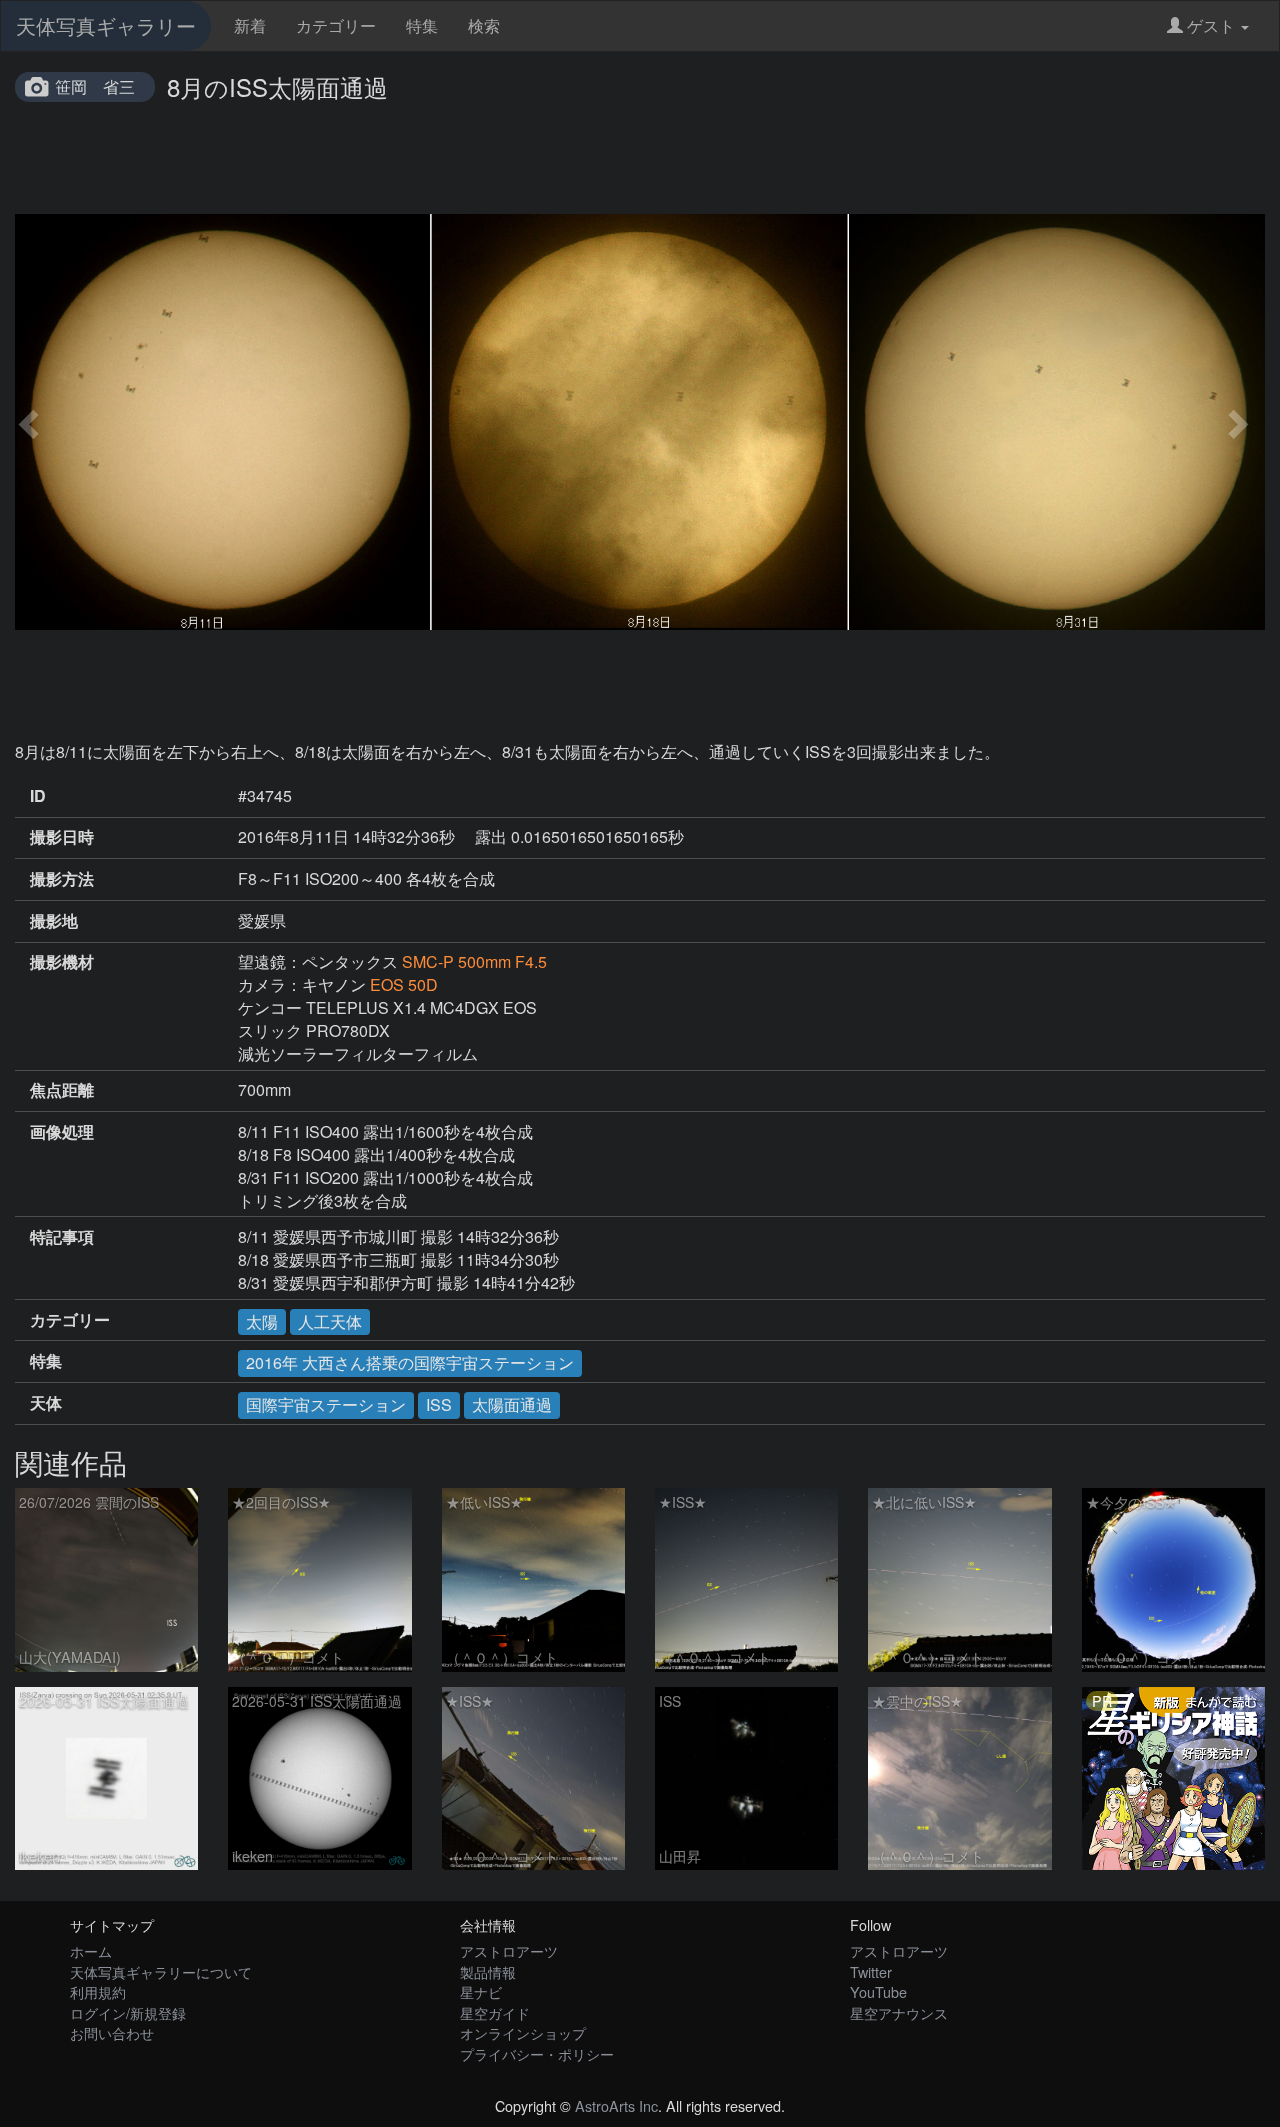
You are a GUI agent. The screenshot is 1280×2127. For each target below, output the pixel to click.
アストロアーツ (509, 1950)
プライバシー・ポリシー (537, 2053)
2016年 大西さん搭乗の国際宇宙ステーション (410, 1362)
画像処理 (62, 1132)
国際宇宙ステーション (326, 1404)
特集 (422, 25)
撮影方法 (62, 879)
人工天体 (330, 1321)
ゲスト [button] (1211, 25)
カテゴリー (336, 25)
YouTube (878, 1991)
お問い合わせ (112, 2032)
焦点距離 (62, 1090)
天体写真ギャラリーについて (161, 1971)
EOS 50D (404, 984)
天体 (46, 1403)
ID (38, 796)
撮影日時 (62, 837)
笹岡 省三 (95, 86)
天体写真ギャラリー (106, 25)
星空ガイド (495, 2012)
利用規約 (98, 1991)
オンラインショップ (523, 2032)
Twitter (871, 1971)
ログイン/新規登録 (128, 2012)
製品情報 (488, 1971)
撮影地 (54, 921)
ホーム (91, 1950)
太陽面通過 (512, 1404)
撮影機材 (62, 962)
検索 (484, 25)
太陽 (262, 1321)
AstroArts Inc (616, 2105)
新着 (250, 25)
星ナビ (481, 1991)
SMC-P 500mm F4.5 (474, 961)
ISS (439, 1404)
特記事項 (62, 1237)
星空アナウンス (899, 2012)
